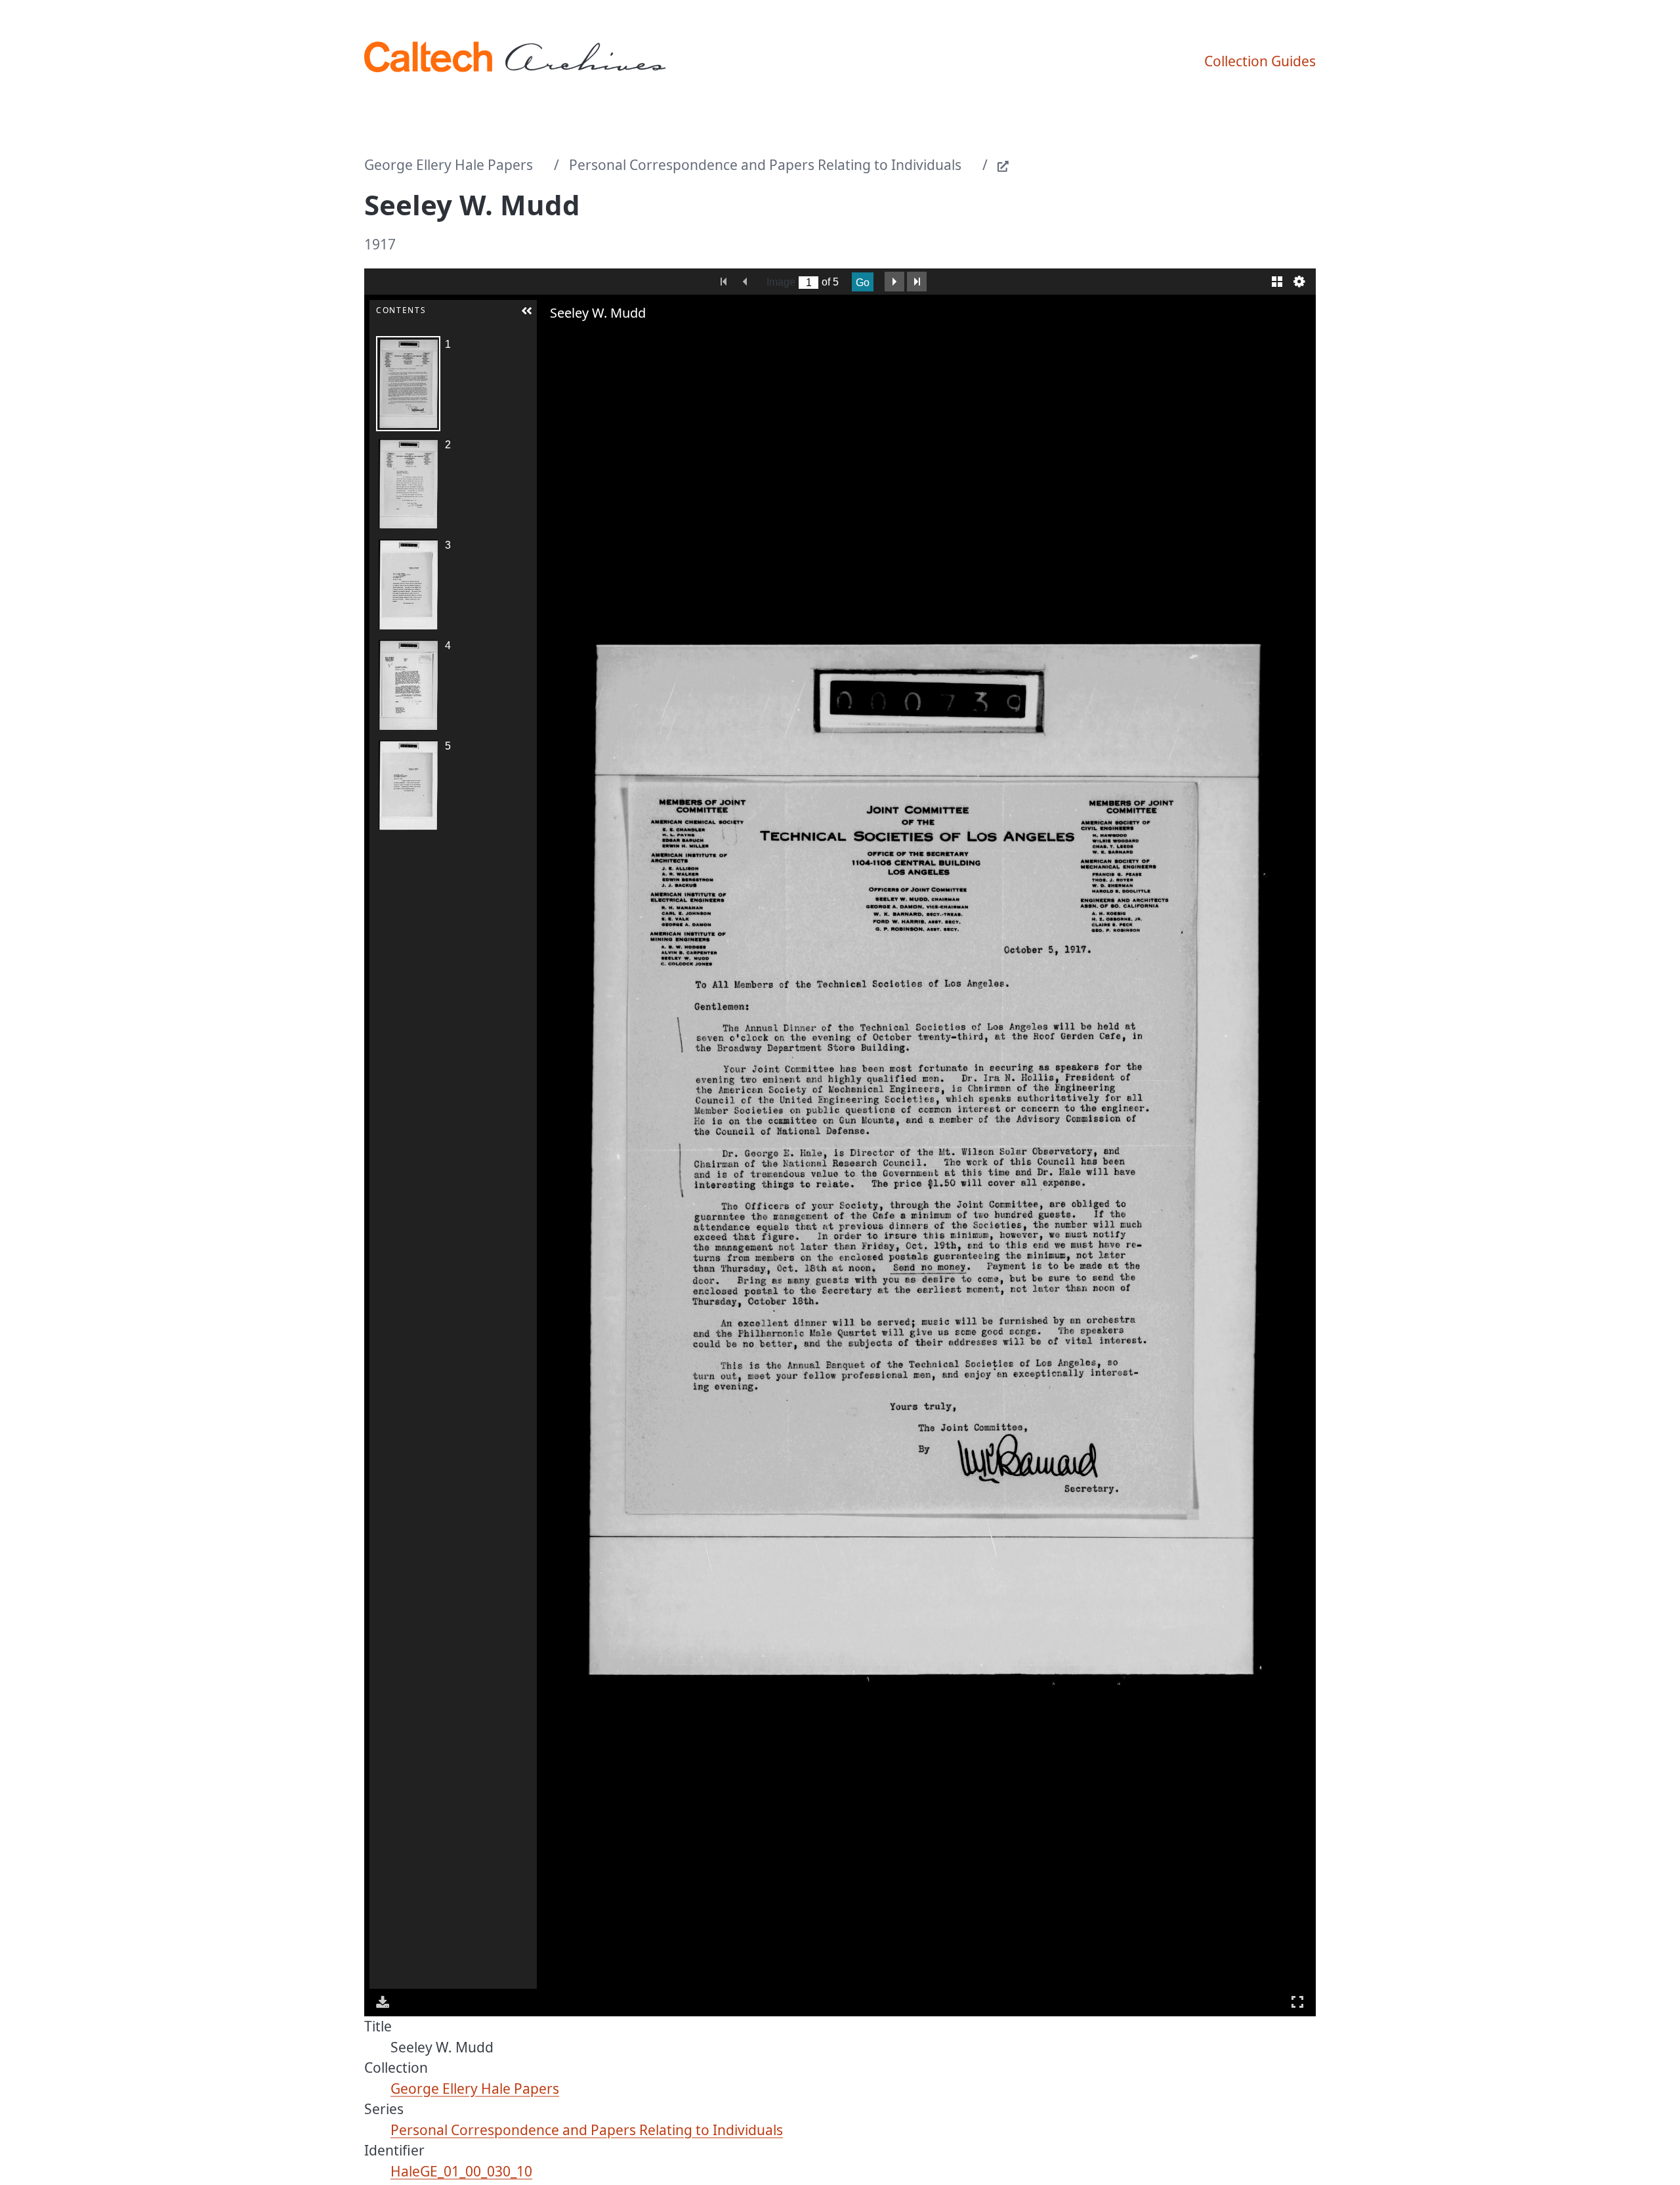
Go (863, 283)
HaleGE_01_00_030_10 (461, 2171)
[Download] (383, 2002)
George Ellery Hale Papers (449, 165)
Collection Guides (1260, 61)
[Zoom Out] (570, 339)
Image (781, 282)
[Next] (1295, 1159)
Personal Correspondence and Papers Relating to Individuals (765, 165)
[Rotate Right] (588, 339)
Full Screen (1297, 2002)
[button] (527, 311)
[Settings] (1299, 282)
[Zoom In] (551, 339)
